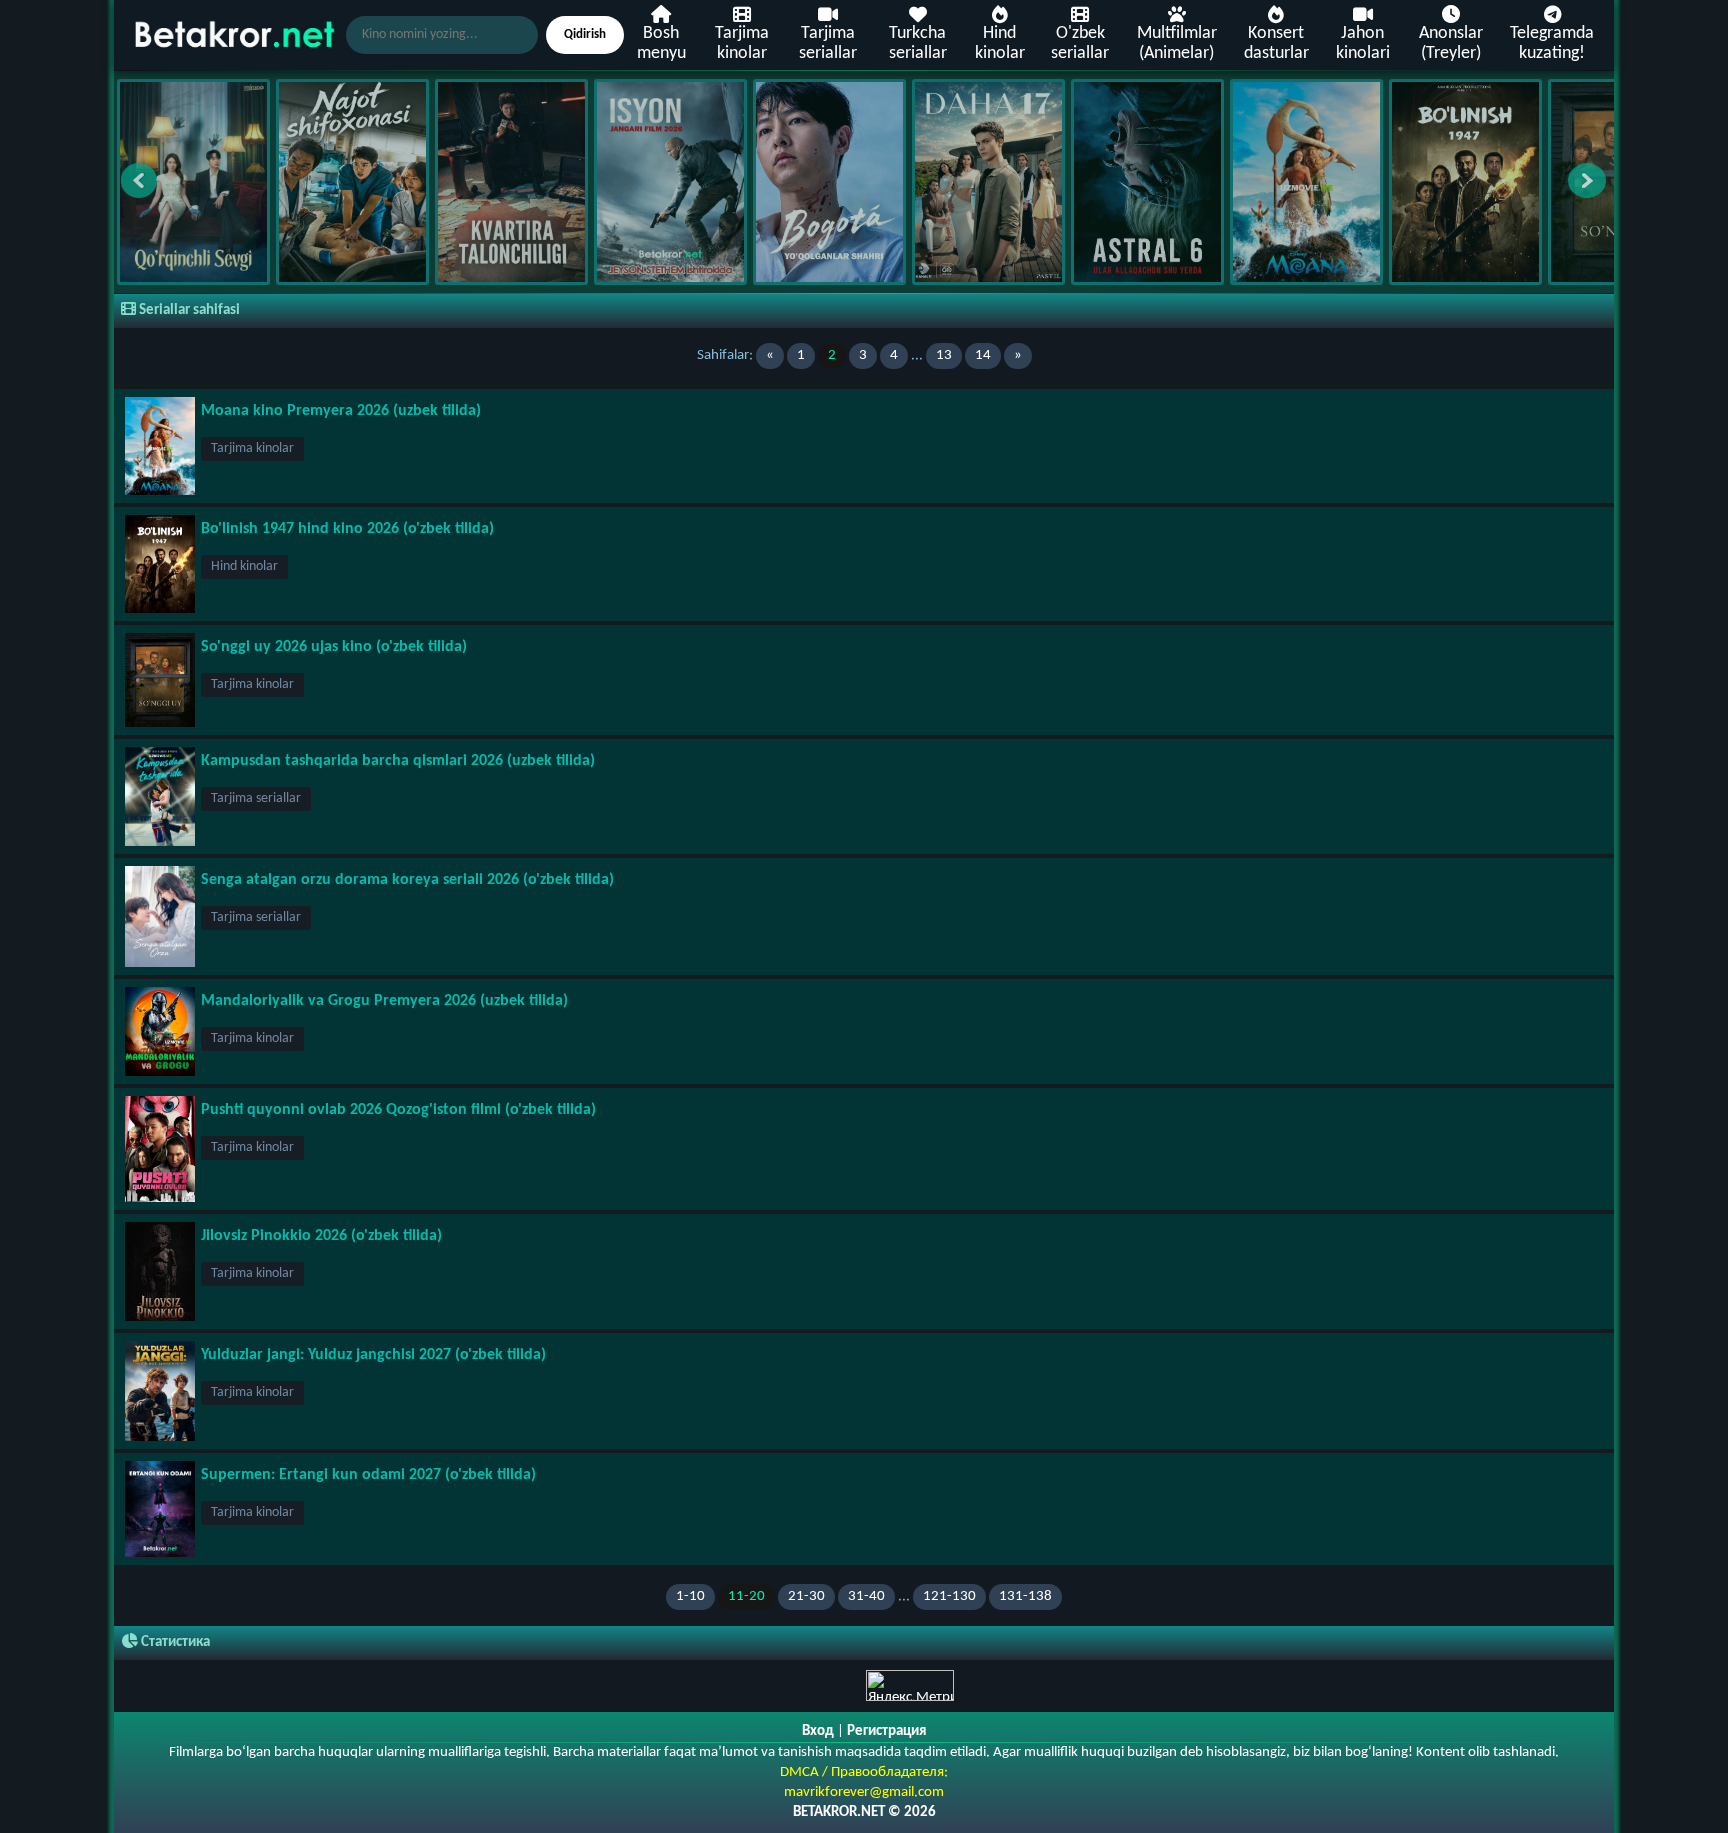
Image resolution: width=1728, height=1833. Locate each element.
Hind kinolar (1000, 43)
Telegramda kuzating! (1552, 43)
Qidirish (585, 34)
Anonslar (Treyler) (1451, 43)
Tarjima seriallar (828, 43)
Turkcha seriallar (918, 43)
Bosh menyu (661, 43)
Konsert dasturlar (1276, 43)
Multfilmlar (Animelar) (1177, 43)
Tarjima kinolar (742, 43)
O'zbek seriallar (1080, 43)
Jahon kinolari (1363, 43)
